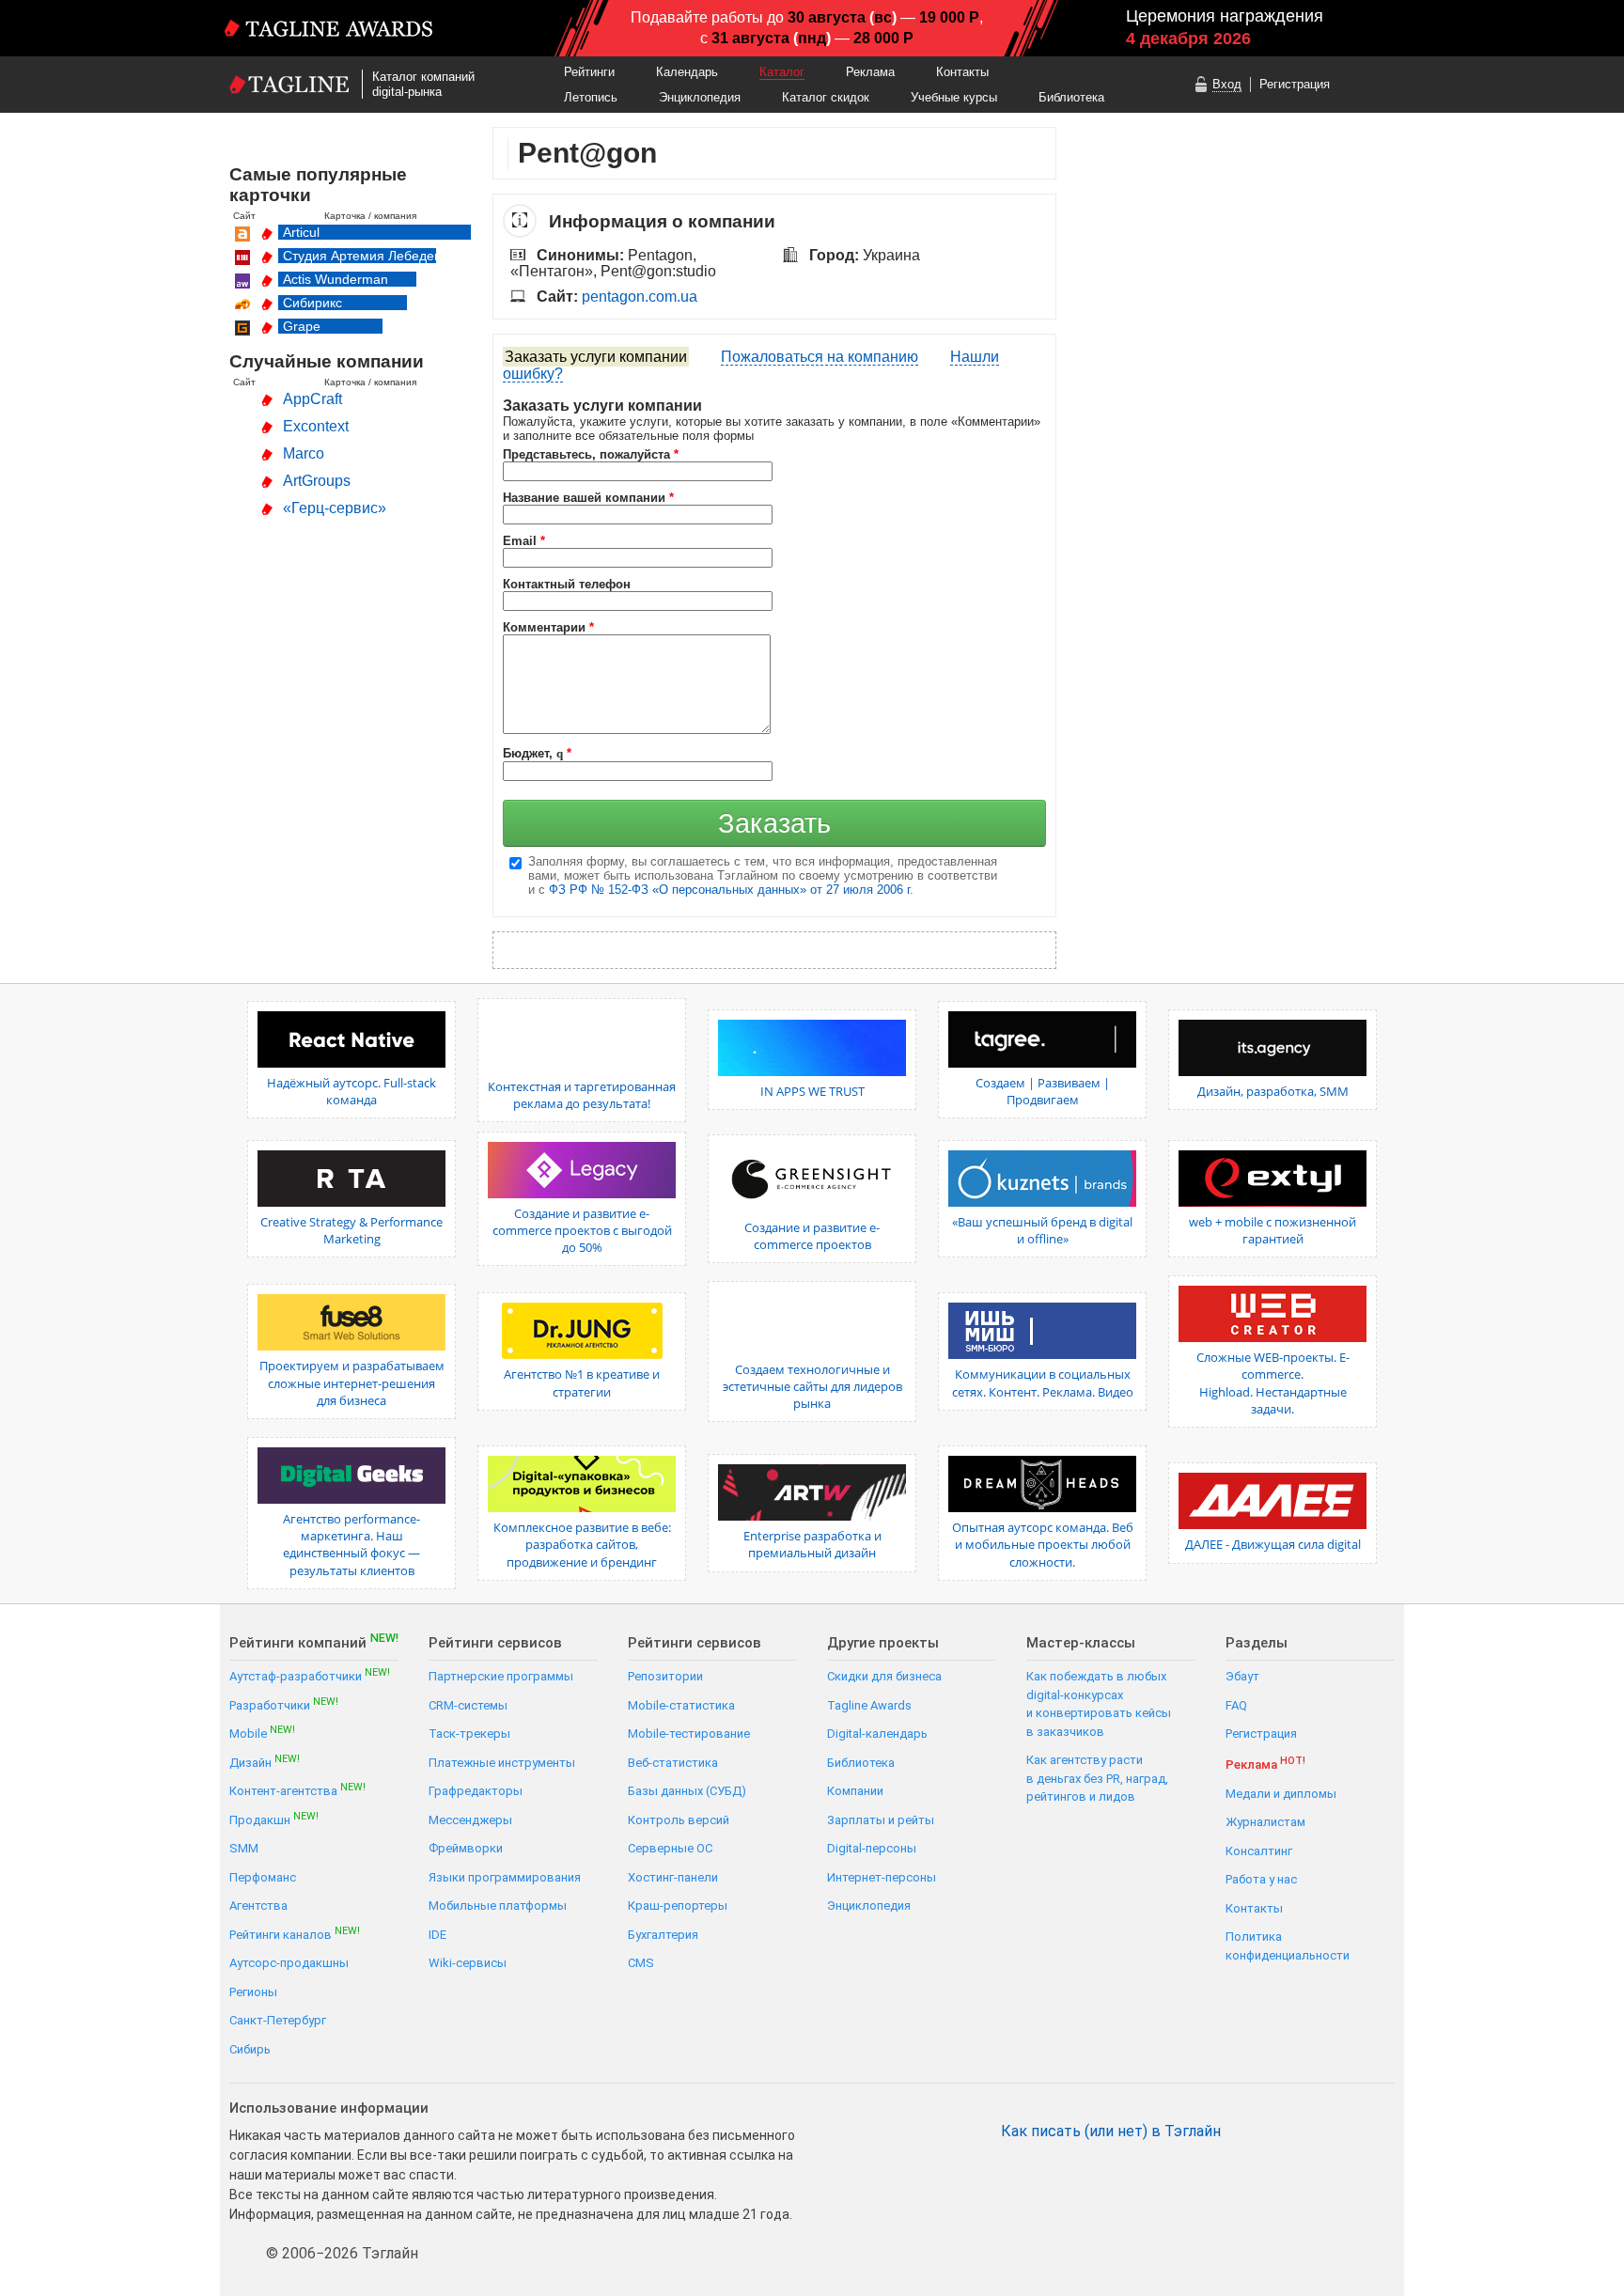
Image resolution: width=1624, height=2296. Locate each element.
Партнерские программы (501, 1676)
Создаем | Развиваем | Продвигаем (1043, 1091)
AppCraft (312, 399)
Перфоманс (263, 1877)
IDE (437, 1935)
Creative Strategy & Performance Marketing (351, 1230)
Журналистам (1265, 1822)
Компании (855, 1791)
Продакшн (274, 1819)
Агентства (258, 1906)
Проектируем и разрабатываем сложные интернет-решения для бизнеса (352, 1382)
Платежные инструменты (502, 1763)
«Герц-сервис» (335, 508)
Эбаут (1242, 1676)
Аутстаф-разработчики (310, 1675)
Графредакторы (476, 1791)
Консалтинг (1259, 1851)
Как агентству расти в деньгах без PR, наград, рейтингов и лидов (1097, 1778)
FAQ (1236, 1705)
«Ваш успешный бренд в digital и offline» (1042, 1230)
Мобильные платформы (498, 1906)
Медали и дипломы (1281, 1794)
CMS (641, 1963)
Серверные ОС (670, 1848)
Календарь (687, 72)
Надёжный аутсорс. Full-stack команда (351, 1091)
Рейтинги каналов (295, 1934)
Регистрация (1295, 84)
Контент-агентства (297, 1790)
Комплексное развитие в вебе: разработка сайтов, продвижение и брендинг (582, 1544)
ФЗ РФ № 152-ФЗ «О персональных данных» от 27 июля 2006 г (729, 890)
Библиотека (1071, 97)
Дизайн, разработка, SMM (1273, 1091)
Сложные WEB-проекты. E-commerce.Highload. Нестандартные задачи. (1273, 1383)
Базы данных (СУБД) (687, 1791)
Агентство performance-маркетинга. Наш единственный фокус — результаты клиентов (351, 1545)
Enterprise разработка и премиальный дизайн (812, 1544)
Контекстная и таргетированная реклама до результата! (582, 1095)
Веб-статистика (673, 1763)
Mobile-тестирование (689, 1734)
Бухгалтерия (663, 1935)
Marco (304, 453)
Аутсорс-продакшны (289, 1963)
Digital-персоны (872, 1848)
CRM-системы (468, 1705)
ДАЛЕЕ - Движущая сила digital (1273, 1544)
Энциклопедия (700, 97)
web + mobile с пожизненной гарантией (1273, 1230)
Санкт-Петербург (278, 2020)
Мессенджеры (470, 1820)
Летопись (591, 97)
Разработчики (284, 1704)
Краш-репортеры (678, 1906)
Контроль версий (679, 1820)
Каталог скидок (826, 97)
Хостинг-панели (673, 1877)
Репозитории (665, 1676)
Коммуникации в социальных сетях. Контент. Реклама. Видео (1043, 1382)
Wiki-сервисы (468, 1963)
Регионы (253, 1992)
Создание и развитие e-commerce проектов (812, 1236)
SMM (244, 1848)
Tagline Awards (869, 1705)
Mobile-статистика (681, 1705)
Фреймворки (466, 1848)
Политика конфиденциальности (1288, 1946)
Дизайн (265, 1762)
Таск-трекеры (469, 1734)
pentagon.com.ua (640, 297)
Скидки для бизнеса (884, 1676)
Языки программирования (505, 1877)
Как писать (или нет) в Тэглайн (1111, 2132)
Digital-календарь (877, 1734)
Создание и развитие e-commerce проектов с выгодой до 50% (582, 1230)
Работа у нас (1261, 1879)
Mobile (262, 1733)
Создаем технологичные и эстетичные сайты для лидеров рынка (812, 1386)
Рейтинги (589, 72)
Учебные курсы (954, 97)
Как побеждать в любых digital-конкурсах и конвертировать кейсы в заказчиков (1099, 1704)
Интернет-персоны (882, 1877)
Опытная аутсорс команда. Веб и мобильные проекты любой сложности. (1043, 1544)
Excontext (316, 426)
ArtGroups (317, 481)
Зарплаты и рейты (881, 1820)
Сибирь (250, 2049)
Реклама (870, 72)
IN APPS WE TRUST (812, 1091)
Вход (1227, 84)
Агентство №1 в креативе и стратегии (582, 1382)
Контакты (962, 72)
